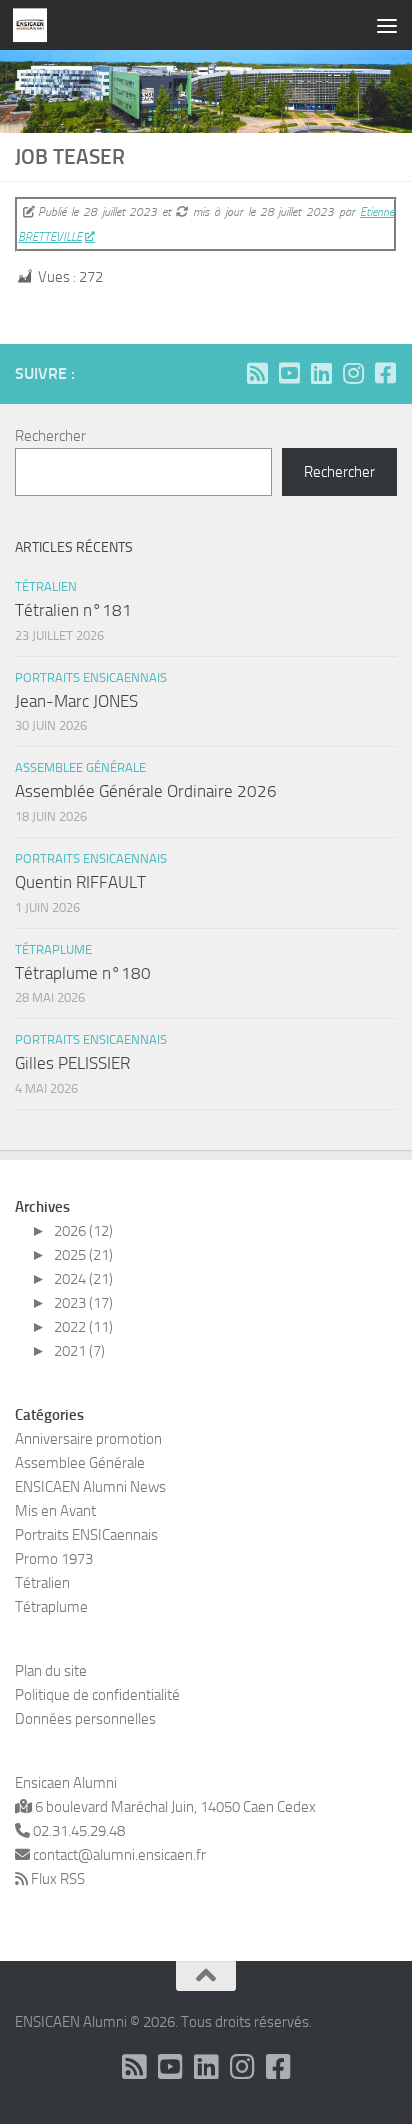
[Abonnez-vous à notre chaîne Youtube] (289, 373)
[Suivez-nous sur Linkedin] (321, 373)
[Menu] (387, 25)
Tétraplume (53, 949)
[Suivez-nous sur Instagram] (353, 373)
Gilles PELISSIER (72, 1063)
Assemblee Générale (80, 767)
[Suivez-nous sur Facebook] (385, 373)
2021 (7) (79, 1351)
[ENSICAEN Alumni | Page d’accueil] (35, 25)
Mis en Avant (55, 1511)
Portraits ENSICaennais (91, 677)
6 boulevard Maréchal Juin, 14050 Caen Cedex (174, 1807)
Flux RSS (58, 1879)
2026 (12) (83, 1231)
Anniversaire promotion (88, 1439)
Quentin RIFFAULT (80, 882)
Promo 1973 (54, 1559)
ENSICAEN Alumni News (90, 1487)
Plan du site (51, 1671)
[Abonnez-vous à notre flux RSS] (257, 373)
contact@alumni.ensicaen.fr (118, 1855)
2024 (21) (83, 1279)
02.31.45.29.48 (77, 1831)
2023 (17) (83, 1303)
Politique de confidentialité (97, 1695)
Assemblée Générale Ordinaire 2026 (146, 791)
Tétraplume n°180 (83, 973)
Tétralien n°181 (73, 610)
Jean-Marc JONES (76, 701)
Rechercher (50, 436)
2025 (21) (83, 1255)
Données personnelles (85, 1719)
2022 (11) (83, 1327)
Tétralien (46, 586)
